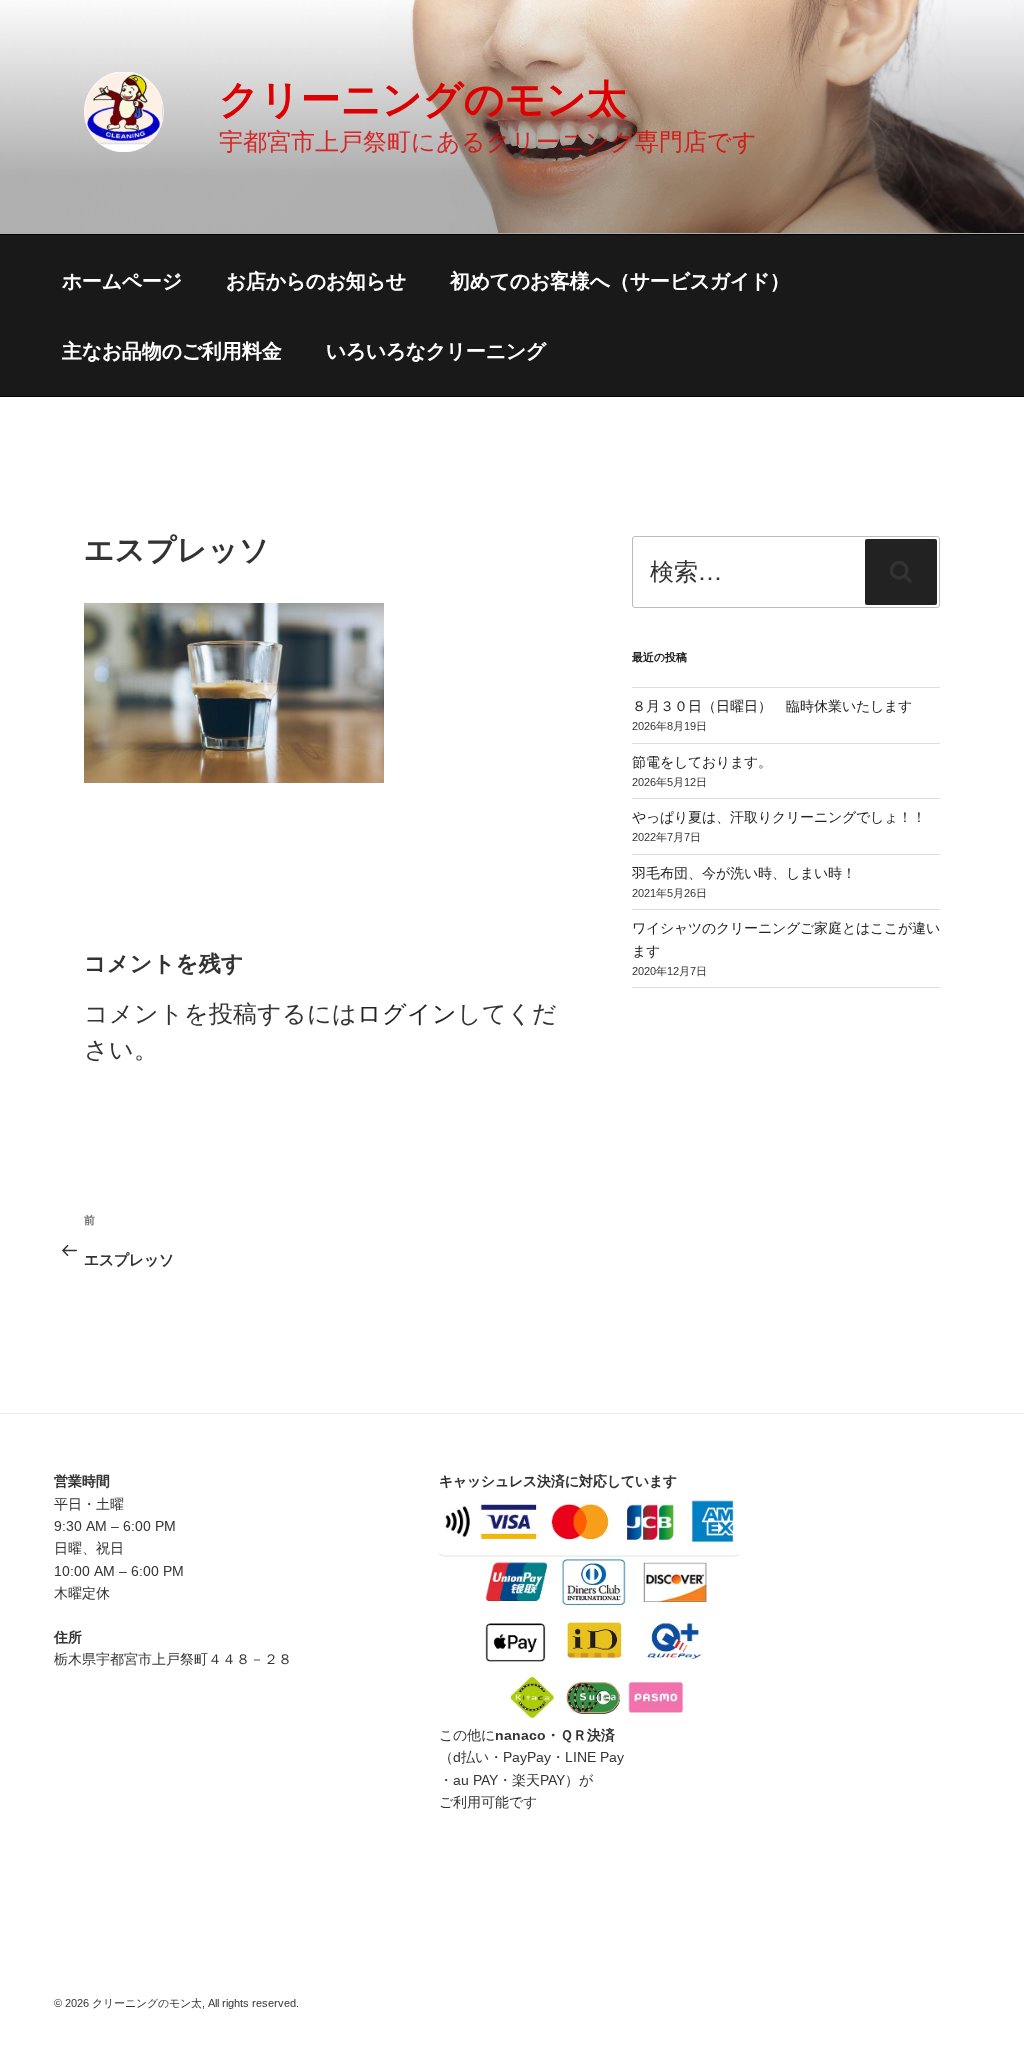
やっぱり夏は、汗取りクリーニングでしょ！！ (779, 817)
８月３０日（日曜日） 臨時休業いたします (772, 706)
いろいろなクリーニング (436, 351)
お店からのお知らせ (316, 281)
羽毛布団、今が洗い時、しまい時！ (744, 873)
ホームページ (122, 281)
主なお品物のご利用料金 (172, 351)
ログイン (407, 1013)
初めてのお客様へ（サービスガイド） (620, 281)
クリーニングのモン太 (423, 99)
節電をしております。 (702, 762)
